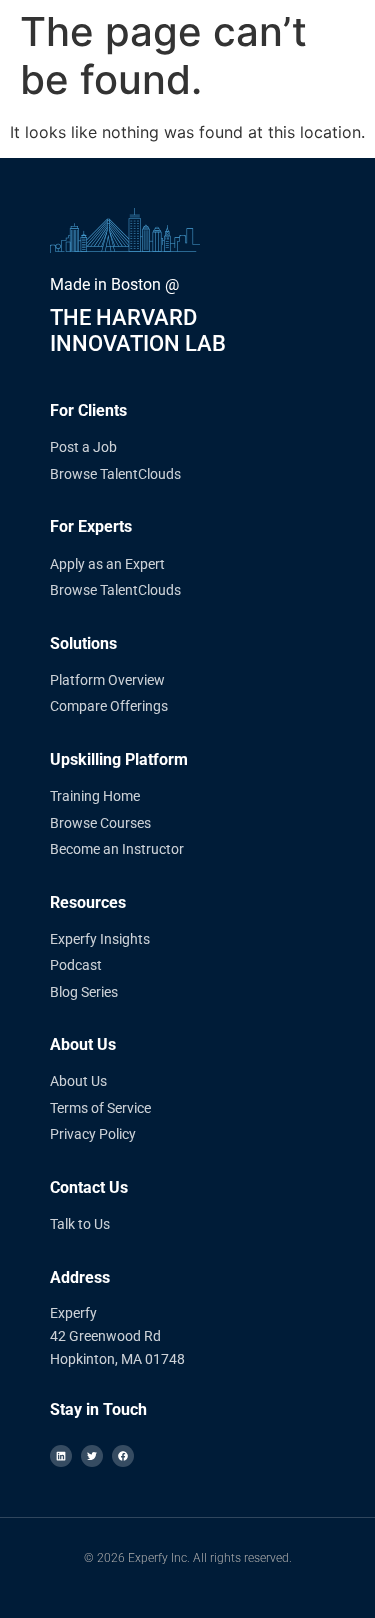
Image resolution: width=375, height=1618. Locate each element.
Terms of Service (100, 1108)
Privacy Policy (93, 1134)
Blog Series (84, 992)
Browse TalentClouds (115, 474)
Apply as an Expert (107, 564)
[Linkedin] (61, 1456)
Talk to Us (80, 1224)
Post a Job (83, 447)
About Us (78, 1081)
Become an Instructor (117, 849)
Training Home (95, 796)
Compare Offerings (109, 706)
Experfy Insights (100, 939)
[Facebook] (123, 1456)
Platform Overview (107, 680)
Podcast (76, 965)
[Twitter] (92, 1456)
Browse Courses (100, 823)
